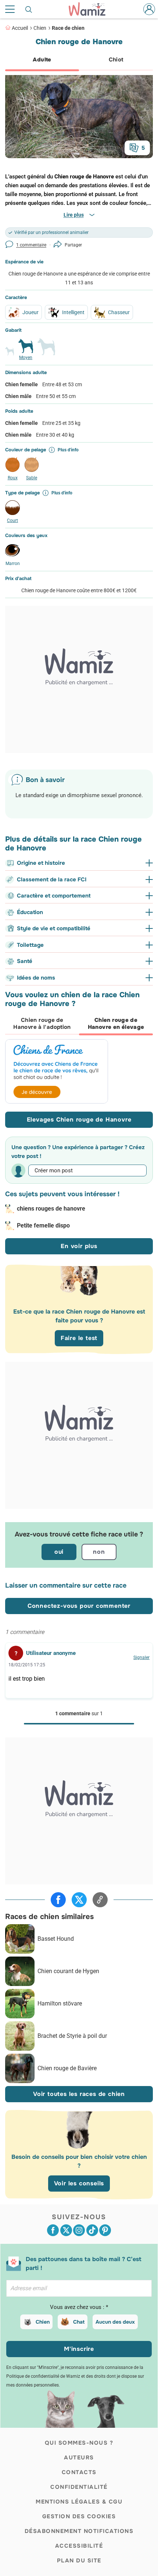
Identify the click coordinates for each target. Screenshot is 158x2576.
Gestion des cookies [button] (79, 2516)
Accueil (20, 28)
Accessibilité (79, 2546)
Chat (79, 2322)
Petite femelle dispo (43, 1225)
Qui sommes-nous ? (79, 2443)
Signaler (141, 1657)
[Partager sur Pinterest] (105, 2230)
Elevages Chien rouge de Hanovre (79, 1120)
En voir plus (79, 1246)
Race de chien (68, 28)
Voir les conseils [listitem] (79, 2183)
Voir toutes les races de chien (79, 2094)
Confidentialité (79, 2487)
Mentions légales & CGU (79, 2502)
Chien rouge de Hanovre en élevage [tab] (116, 1024)
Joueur (30, 312)
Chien (40, 28)
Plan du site (79, 2561)
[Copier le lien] (100, 1900)
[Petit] (10, 354)
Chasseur (119, 312)
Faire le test (79, 1338)
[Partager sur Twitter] (79, 1900)
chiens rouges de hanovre (51, 1209)
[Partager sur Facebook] (58, 1900)
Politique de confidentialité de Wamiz (43, 2376)
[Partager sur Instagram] (79, 2230)
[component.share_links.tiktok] (92, 2230)
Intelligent (73, 312)
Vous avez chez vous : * (79, 2307)
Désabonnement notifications (79, 2531)
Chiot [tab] (116, 60)
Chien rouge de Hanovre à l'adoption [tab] (42, 1024)
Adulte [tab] (42, 60)
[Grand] (46, 350)
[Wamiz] (91, 9)
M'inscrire (79, 2349)
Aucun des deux (115, 2322)
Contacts (79, 2472)
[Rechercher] (29, 9)
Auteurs (79, 2458)
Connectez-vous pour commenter (79, 1606)
